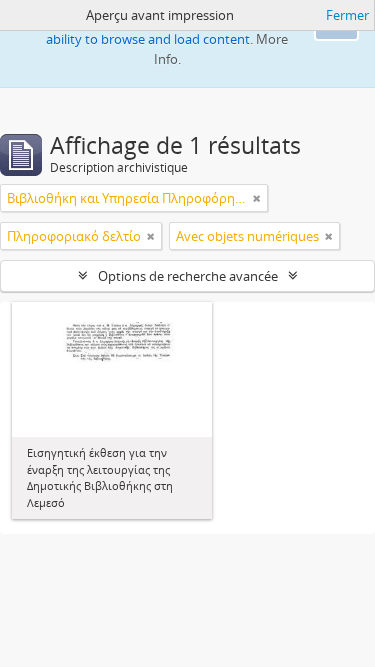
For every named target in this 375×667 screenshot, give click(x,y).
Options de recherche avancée (188, 276)
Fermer (347, 15)
